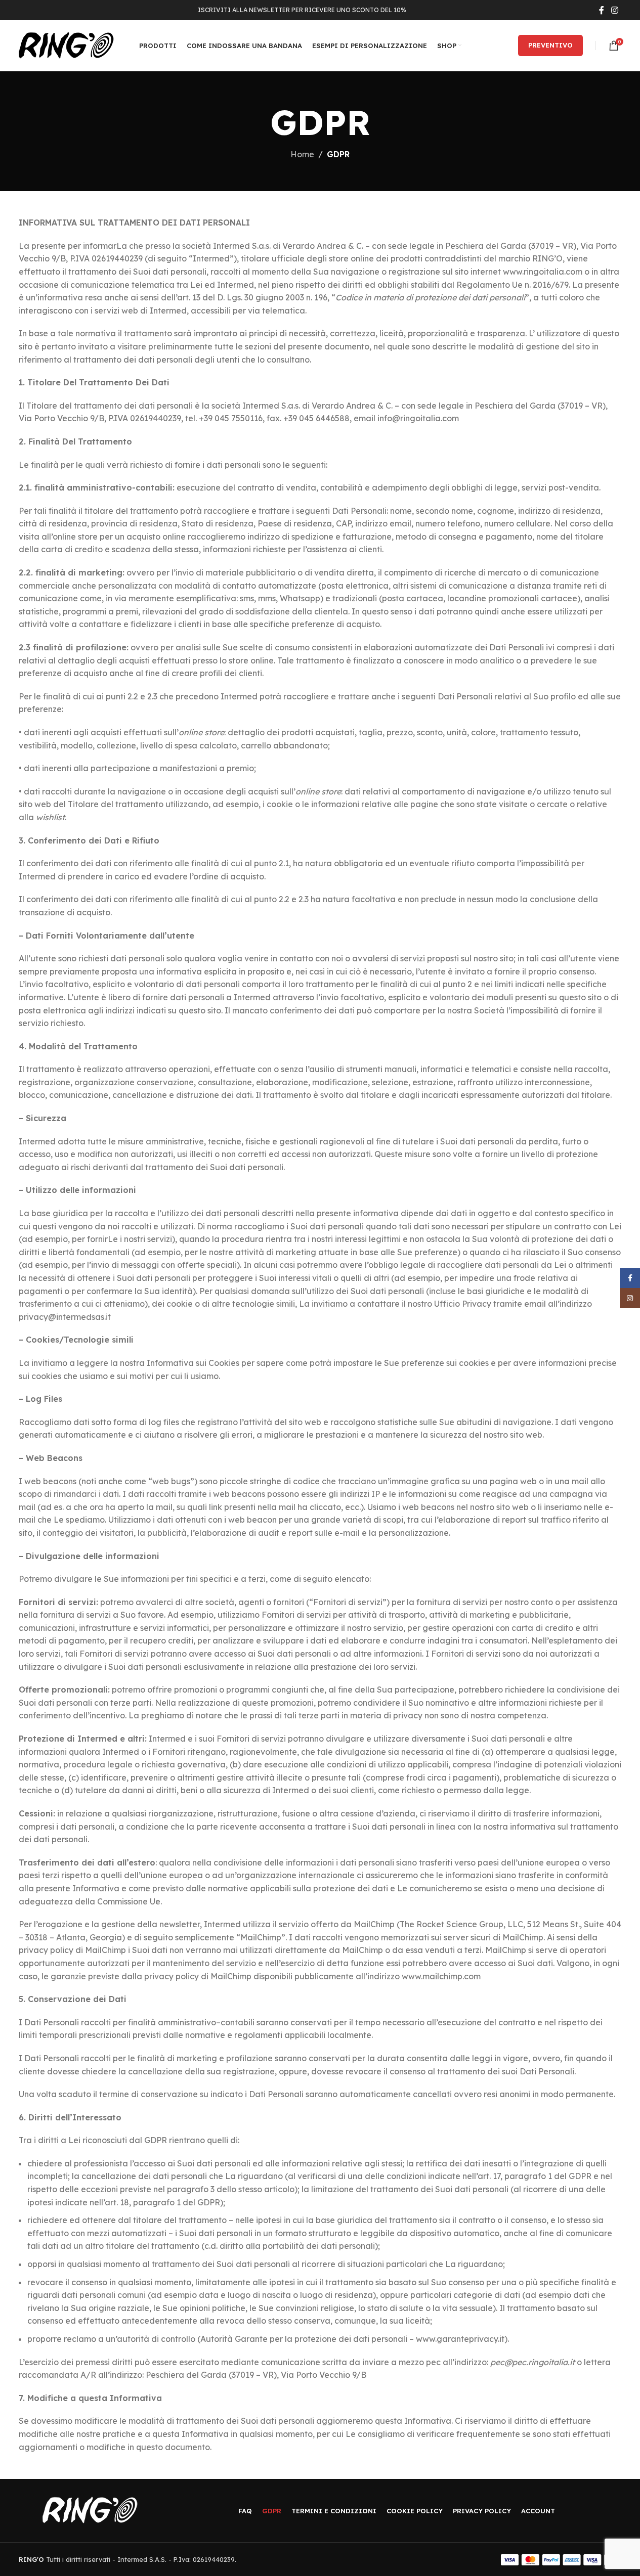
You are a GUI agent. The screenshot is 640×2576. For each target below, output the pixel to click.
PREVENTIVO (550, 45)
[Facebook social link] (602, 10)
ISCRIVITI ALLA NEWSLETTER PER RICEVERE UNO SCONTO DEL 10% (302, 10)
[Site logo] (66, 45)
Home (302, 154)
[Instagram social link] (614, 10)
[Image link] (90, 2510)
